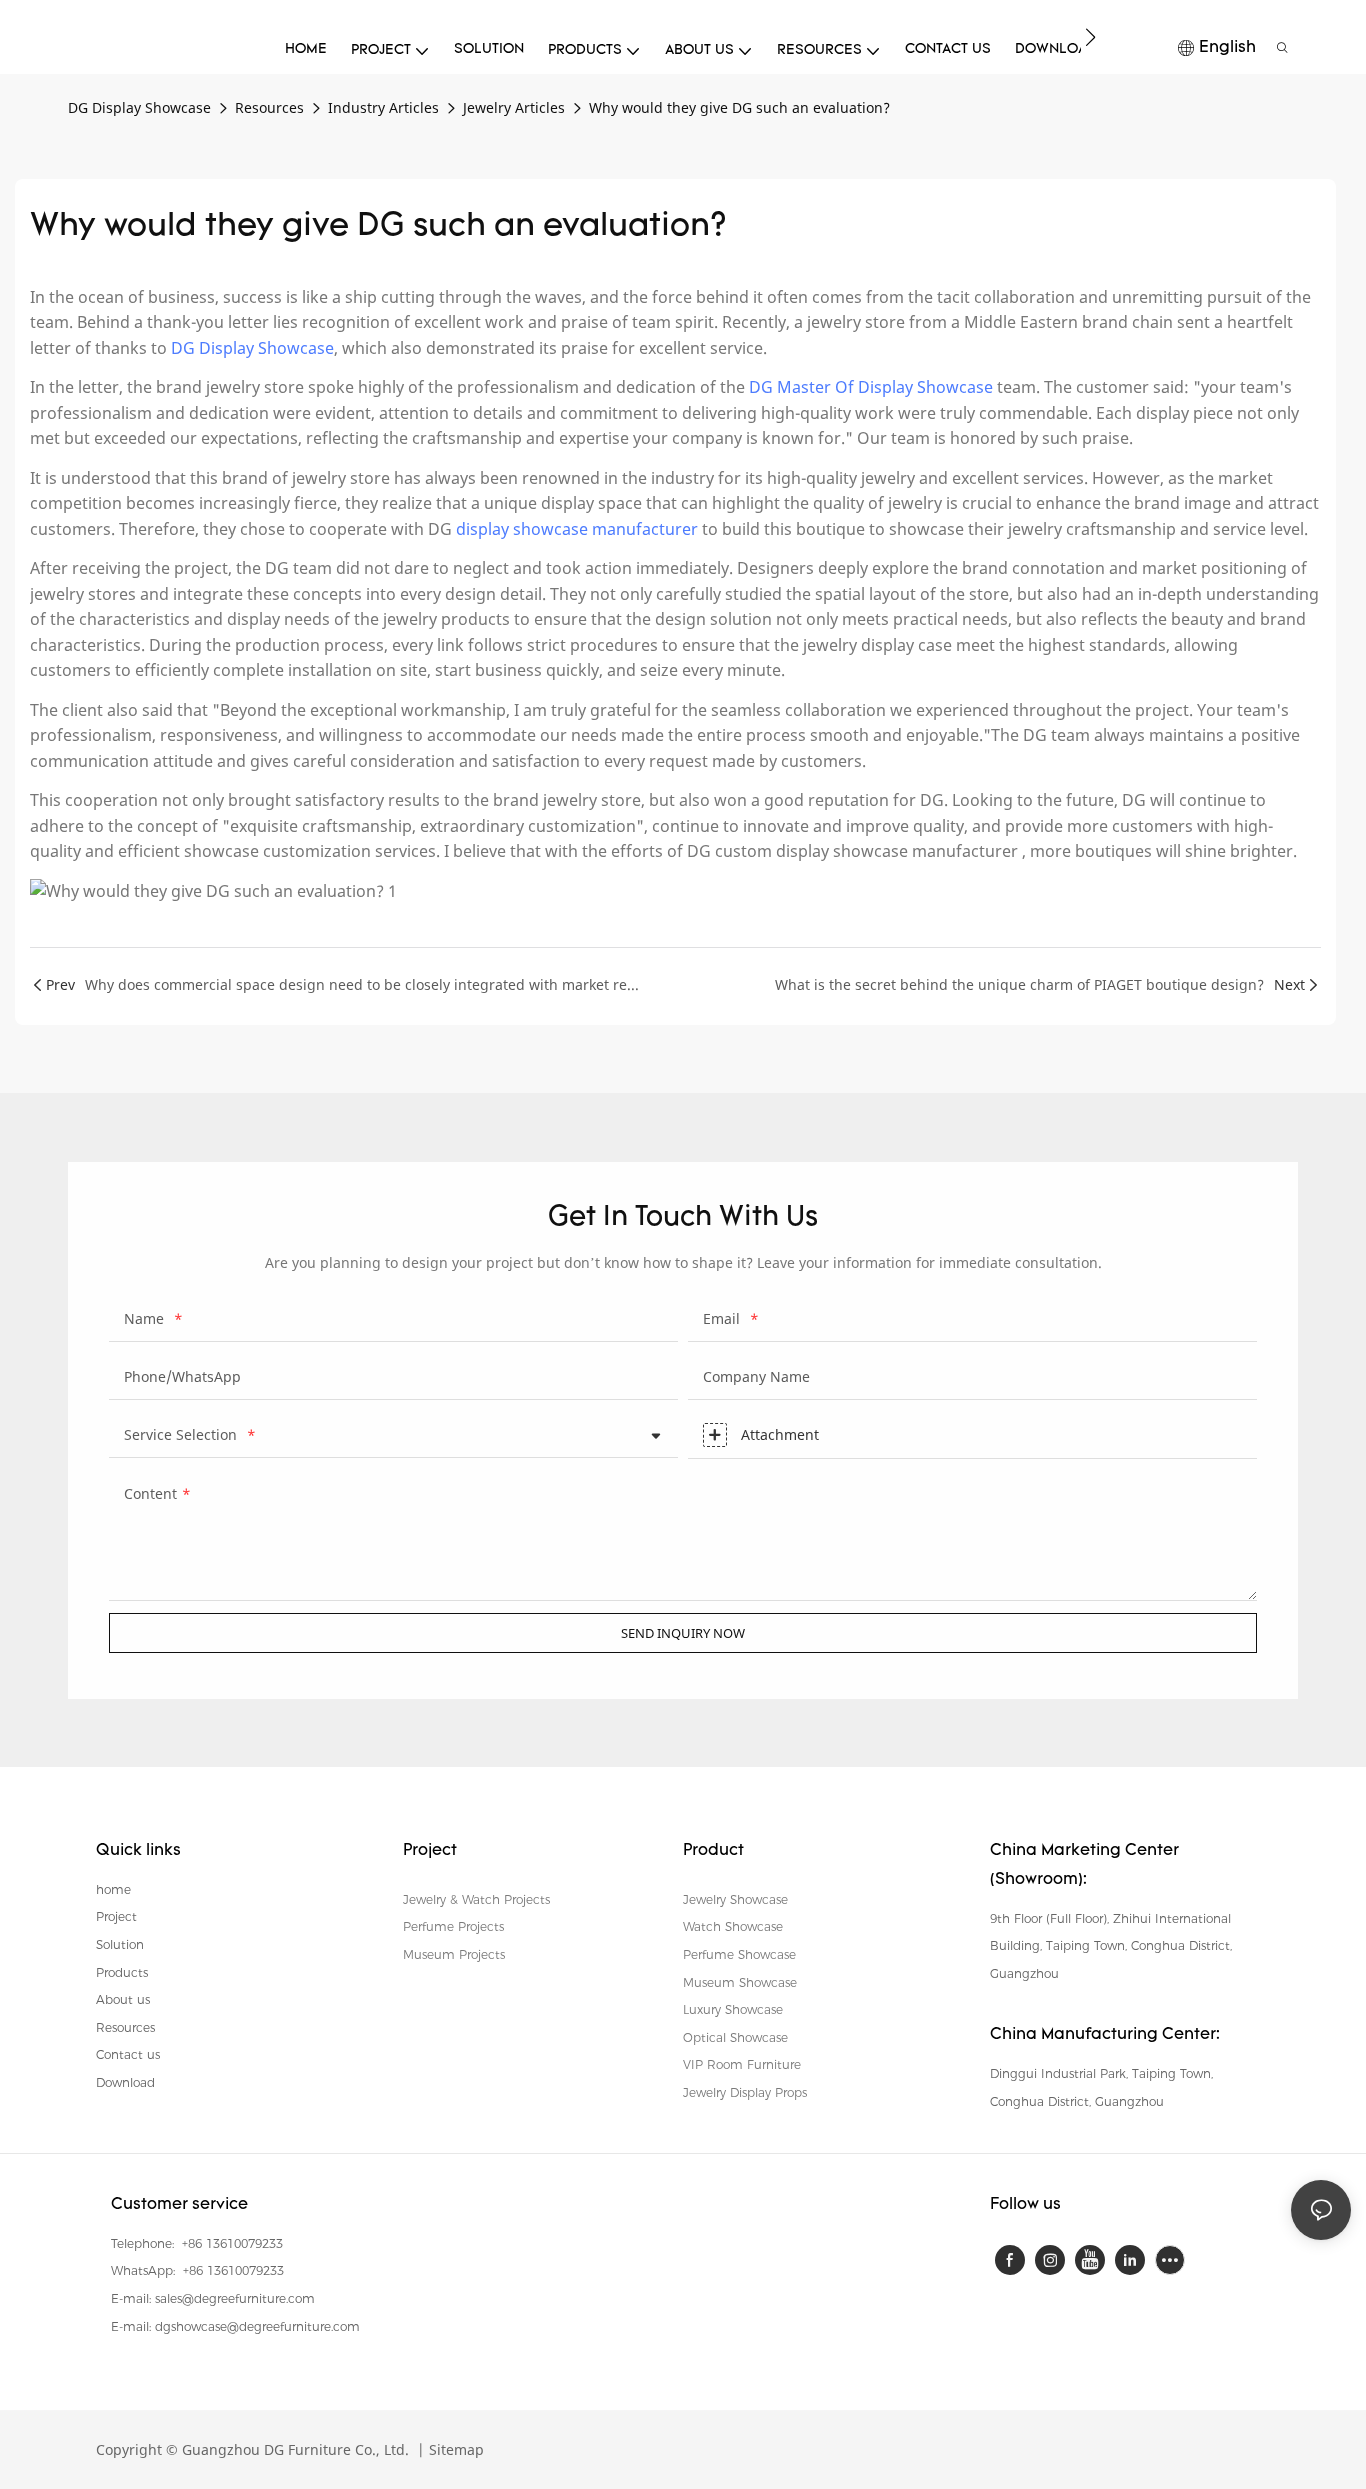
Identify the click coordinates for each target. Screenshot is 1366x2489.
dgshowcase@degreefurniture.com (257, 2326)
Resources (269, 107)
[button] (1090, 37)
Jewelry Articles (514, 107)
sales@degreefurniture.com (235, 2298)
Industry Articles (383, 107)
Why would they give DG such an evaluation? (739, 107)
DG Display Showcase (139, 107)
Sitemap (454, 2449)
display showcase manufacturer (577, 529)
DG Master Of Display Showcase (871, 387)
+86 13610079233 (230, 2243)
